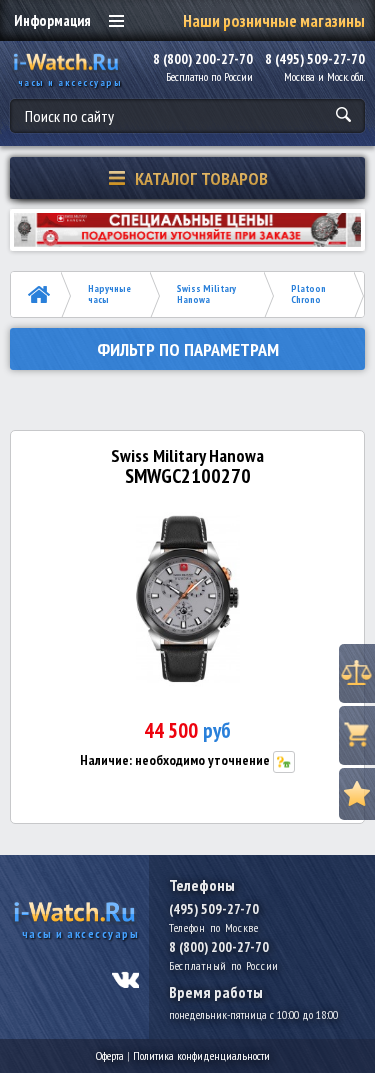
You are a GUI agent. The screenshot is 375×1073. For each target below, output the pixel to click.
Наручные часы (109, 294)
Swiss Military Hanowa (206, 294)
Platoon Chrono (308, 294)
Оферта (110, 1055)
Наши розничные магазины (274, 21)
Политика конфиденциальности (201, 1055)
